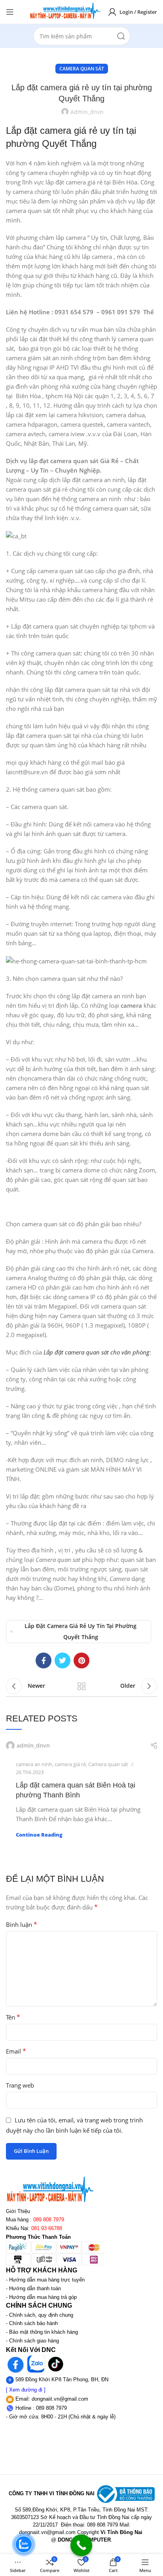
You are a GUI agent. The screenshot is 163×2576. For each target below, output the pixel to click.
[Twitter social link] (63, 1660)
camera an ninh (34, 1764)
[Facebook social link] (44, 1660)
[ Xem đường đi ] (26, 2390)
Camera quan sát (82, 69)
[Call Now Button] (81, 2545)
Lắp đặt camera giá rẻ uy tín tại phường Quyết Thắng (81, 1631)
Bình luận (22, 1924)
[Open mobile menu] (10, 12)
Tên (13, 2017)
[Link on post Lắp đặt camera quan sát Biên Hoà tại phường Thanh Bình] (81, 1746)
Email (16, 2051)
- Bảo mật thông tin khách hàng (42, 2332)
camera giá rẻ (70, 1764)
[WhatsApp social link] (100, 1660)
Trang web (20, 2085)
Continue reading (39, 1835)
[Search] (121, 36)
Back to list (81, 1686)
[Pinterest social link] (81, 1660)
